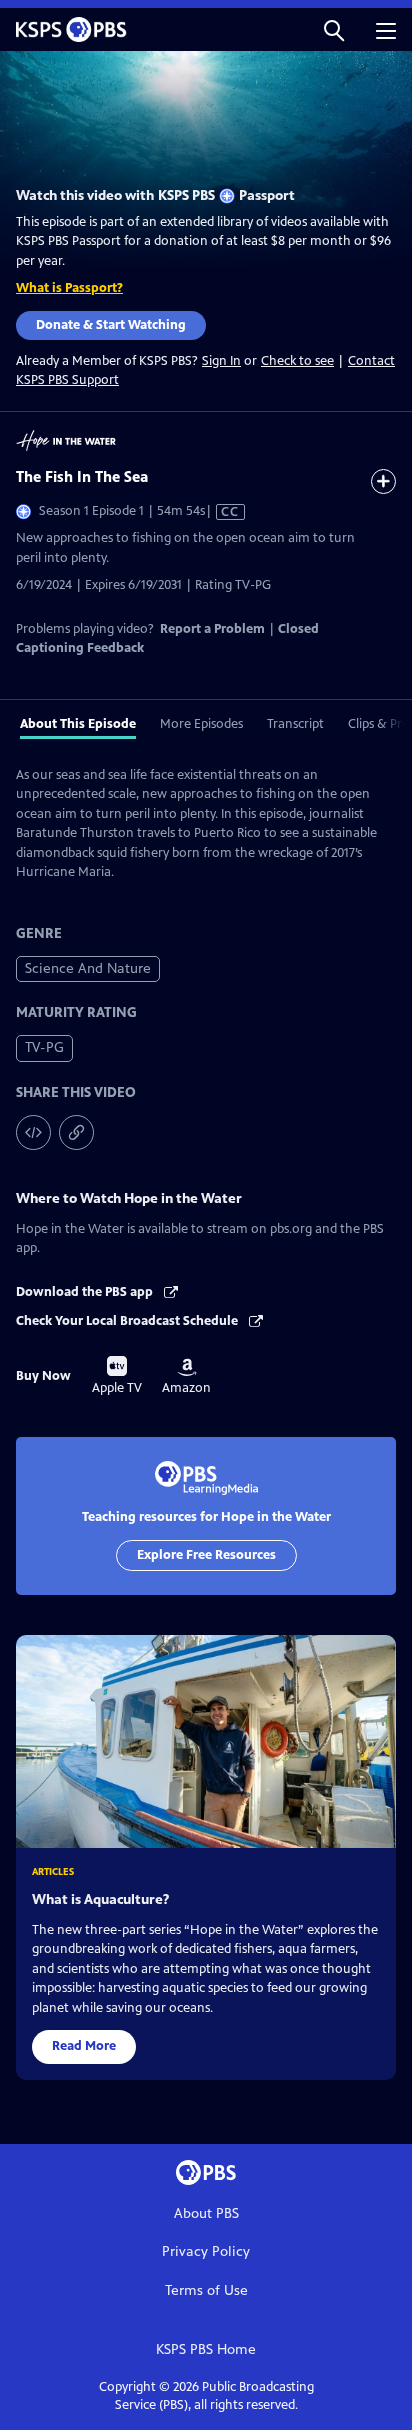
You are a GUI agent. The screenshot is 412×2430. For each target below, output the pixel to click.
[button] (334, 29)
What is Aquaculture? (100, 1899)
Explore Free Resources (206, 1555)
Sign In (221, 361)
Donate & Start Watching (111, 325)
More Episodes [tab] (201, 724)
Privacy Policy (206, 2251)
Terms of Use (206, 2290)
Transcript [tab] (295, 724)
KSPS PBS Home (206, 2349)
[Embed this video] (33, 1132)
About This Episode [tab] (78, 724)
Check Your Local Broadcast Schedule (128, 1321)
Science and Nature (88, 968)
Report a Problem (212, 629)
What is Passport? (69, 288)
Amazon (186, 1377)
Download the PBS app (86, 1292)
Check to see (297, 361)
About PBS (206, 2213)
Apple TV (117, 1376)
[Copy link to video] (76, 1132)
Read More (84, 2046)
